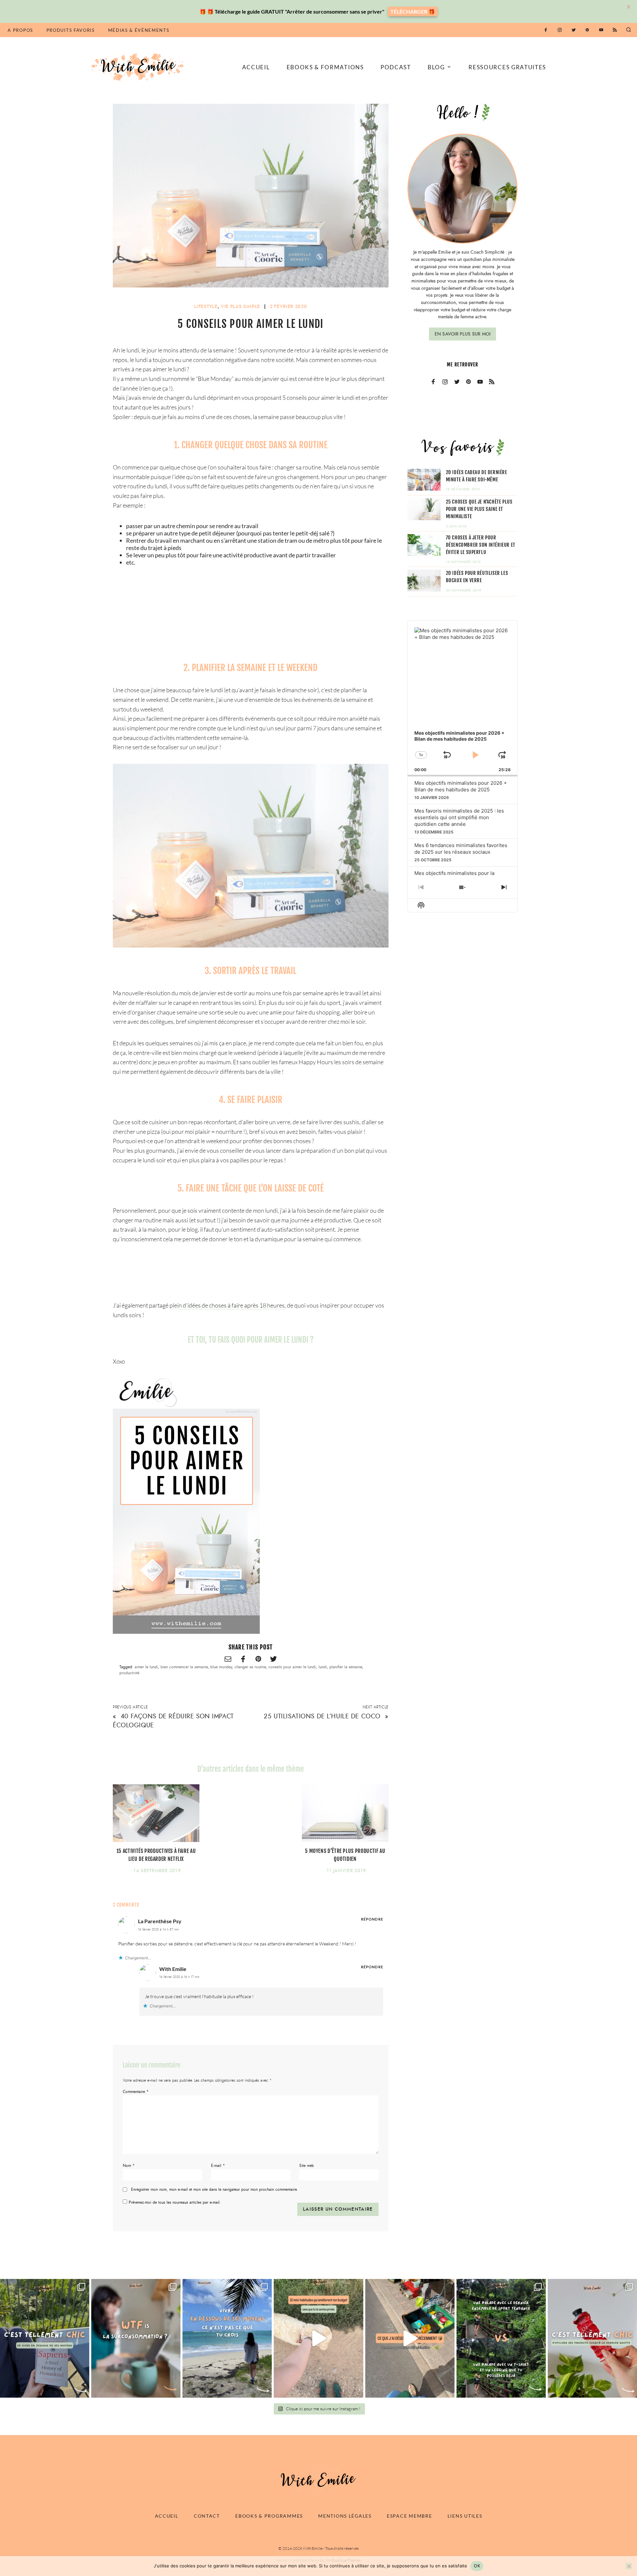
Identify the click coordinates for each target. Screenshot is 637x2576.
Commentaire (136, 2092)
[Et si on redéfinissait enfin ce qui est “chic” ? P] (45, 2338)
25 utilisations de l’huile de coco (322, 1716)
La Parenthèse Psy (160, 1921)
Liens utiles (465, 2516)
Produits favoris (71, 30)
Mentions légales (345, 2516)
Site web (307, 2166)
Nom (129, 2166)
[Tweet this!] (273, 1659)
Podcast (396, 67)
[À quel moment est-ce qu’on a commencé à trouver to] (136, 2338)
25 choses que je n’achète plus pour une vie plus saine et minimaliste (479, 509)
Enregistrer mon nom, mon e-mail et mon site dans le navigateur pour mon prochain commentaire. (214, 2190)
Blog (436, 67)
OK (477, 2566)
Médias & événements (139, 30)
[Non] (629, 2566)
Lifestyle (206, 307)
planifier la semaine (346, 1667)
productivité (129, 1673)
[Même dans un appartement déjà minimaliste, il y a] (410, 2338)
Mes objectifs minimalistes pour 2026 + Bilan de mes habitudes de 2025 (461, 786)
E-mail (218, 2166)
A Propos (20, 30)
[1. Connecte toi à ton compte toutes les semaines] (318, 2338)
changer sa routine (250, 1667)
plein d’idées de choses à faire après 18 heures (227, 1305)
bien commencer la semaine (184, 1667)
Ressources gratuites (507, 67)
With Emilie (173, 1969)
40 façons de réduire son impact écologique (173, 1721)
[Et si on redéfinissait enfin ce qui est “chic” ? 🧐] (592, 2338)
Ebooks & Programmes (269, 2516)
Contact (207, 2516)
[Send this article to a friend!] (228, 1659)
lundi (323, 1667)
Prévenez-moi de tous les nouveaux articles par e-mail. (175, 2202)
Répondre (372, 1919)
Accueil (256, 67)
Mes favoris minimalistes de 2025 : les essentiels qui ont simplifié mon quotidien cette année (459, 817)
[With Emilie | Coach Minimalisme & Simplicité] (139, 66)
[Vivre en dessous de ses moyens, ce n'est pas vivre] (227, 2338)
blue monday (221, 1667)
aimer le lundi (146, 1667)
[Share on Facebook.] (243, 1659)
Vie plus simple (240, 307)
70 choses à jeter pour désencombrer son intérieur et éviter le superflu (481, 545)
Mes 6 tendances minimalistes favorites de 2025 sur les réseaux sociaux (461, 849)
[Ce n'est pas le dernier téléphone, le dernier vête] (501, 2338)
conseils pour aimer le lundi (292, 1667)
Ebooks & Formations (325, 67)
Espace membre (409, 2516)
